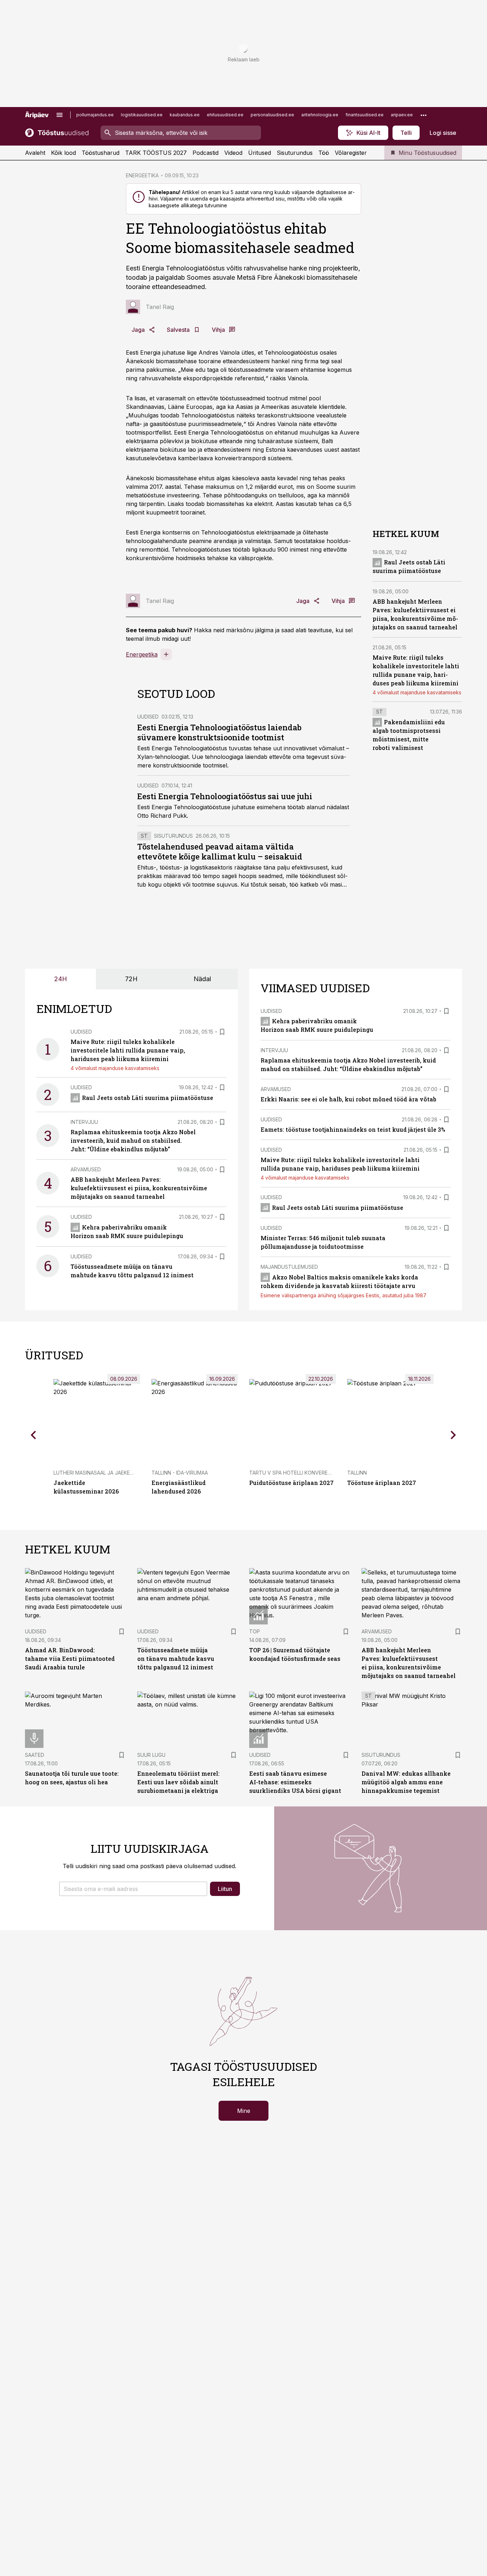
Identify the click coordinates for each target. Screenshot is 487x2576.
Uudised (148, 717)
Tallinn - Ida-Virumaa (180, 1473)
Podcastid (206, 153)
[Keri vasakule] (34, 1435)
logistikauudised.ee (142, 115)
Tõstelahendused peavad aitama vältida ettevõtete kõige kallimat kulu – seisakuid (220, 851)
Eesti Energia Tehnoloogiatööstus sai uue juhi (225, 796)
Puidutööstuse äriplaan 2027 (291, 1483)
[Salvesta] (222, 1032)
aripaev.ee (402, 115)
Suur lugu (151, 1755)
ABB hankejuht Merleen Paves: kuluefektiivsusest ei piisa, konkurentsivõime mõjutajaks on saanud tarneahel (139, 1188)
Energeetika (142, 654)
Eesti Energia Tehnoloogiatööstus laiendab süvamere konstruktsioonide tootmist (219, 732)
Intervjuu (84, 1122)
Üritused (260, 153)
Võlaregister (351, 153)
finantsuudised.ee (365, 115)
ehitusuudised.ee (225, 115)
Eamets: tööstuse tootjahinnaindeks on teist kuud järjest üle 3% (353, 1129)
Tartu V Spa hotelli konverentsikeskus (304, 1473)
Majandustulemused (289, 1267)
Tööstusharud (101, 153)
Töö (324, 153)
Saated (35, 1755)
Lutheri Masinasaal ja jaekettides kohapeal (114, 1473)
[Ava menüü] (60, 115)
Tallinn (357, 1473)
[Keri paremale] (453, 1435)
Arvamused (86, 1169)
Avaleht (35, 153)
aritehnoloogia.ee (320, 115)
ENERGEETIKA (142, 175)
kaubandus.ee (185, 115)
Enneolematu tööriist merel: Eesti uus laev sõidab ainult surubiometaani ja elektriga (178, 1782)
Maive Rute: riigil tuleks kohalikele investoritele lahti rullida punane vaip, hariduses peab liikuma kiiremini (128, 1050)
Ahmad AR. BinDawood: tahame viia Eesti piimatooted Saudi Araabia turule (70, 1659)
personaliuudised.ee (272, 115)
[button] (133, 1889)
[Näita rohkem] (424, 115)
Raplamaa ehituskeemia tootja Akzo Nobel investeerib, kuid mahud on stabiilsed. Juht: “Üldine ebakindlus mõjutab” (133, 1140)
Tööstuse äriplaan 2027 (382, 1483)
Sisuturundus (295, 153)
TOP (255, 1631)
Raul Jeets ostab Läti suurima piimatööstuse (148, 1098)
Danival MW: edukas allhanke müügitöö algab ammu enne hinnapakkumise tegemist (406, 1782)
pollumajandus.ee (95, 115)
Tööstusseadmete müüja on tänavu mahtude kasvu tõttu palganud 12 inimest (176, 1659)
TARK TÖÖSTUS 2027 (156, 153)
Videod (233, 153)
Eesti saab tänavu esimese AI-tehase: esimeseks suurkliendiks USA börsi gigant (295, 1782)
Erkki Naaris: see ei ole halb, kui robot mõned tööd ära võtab (348, 1099)
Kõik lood (63, 153)
